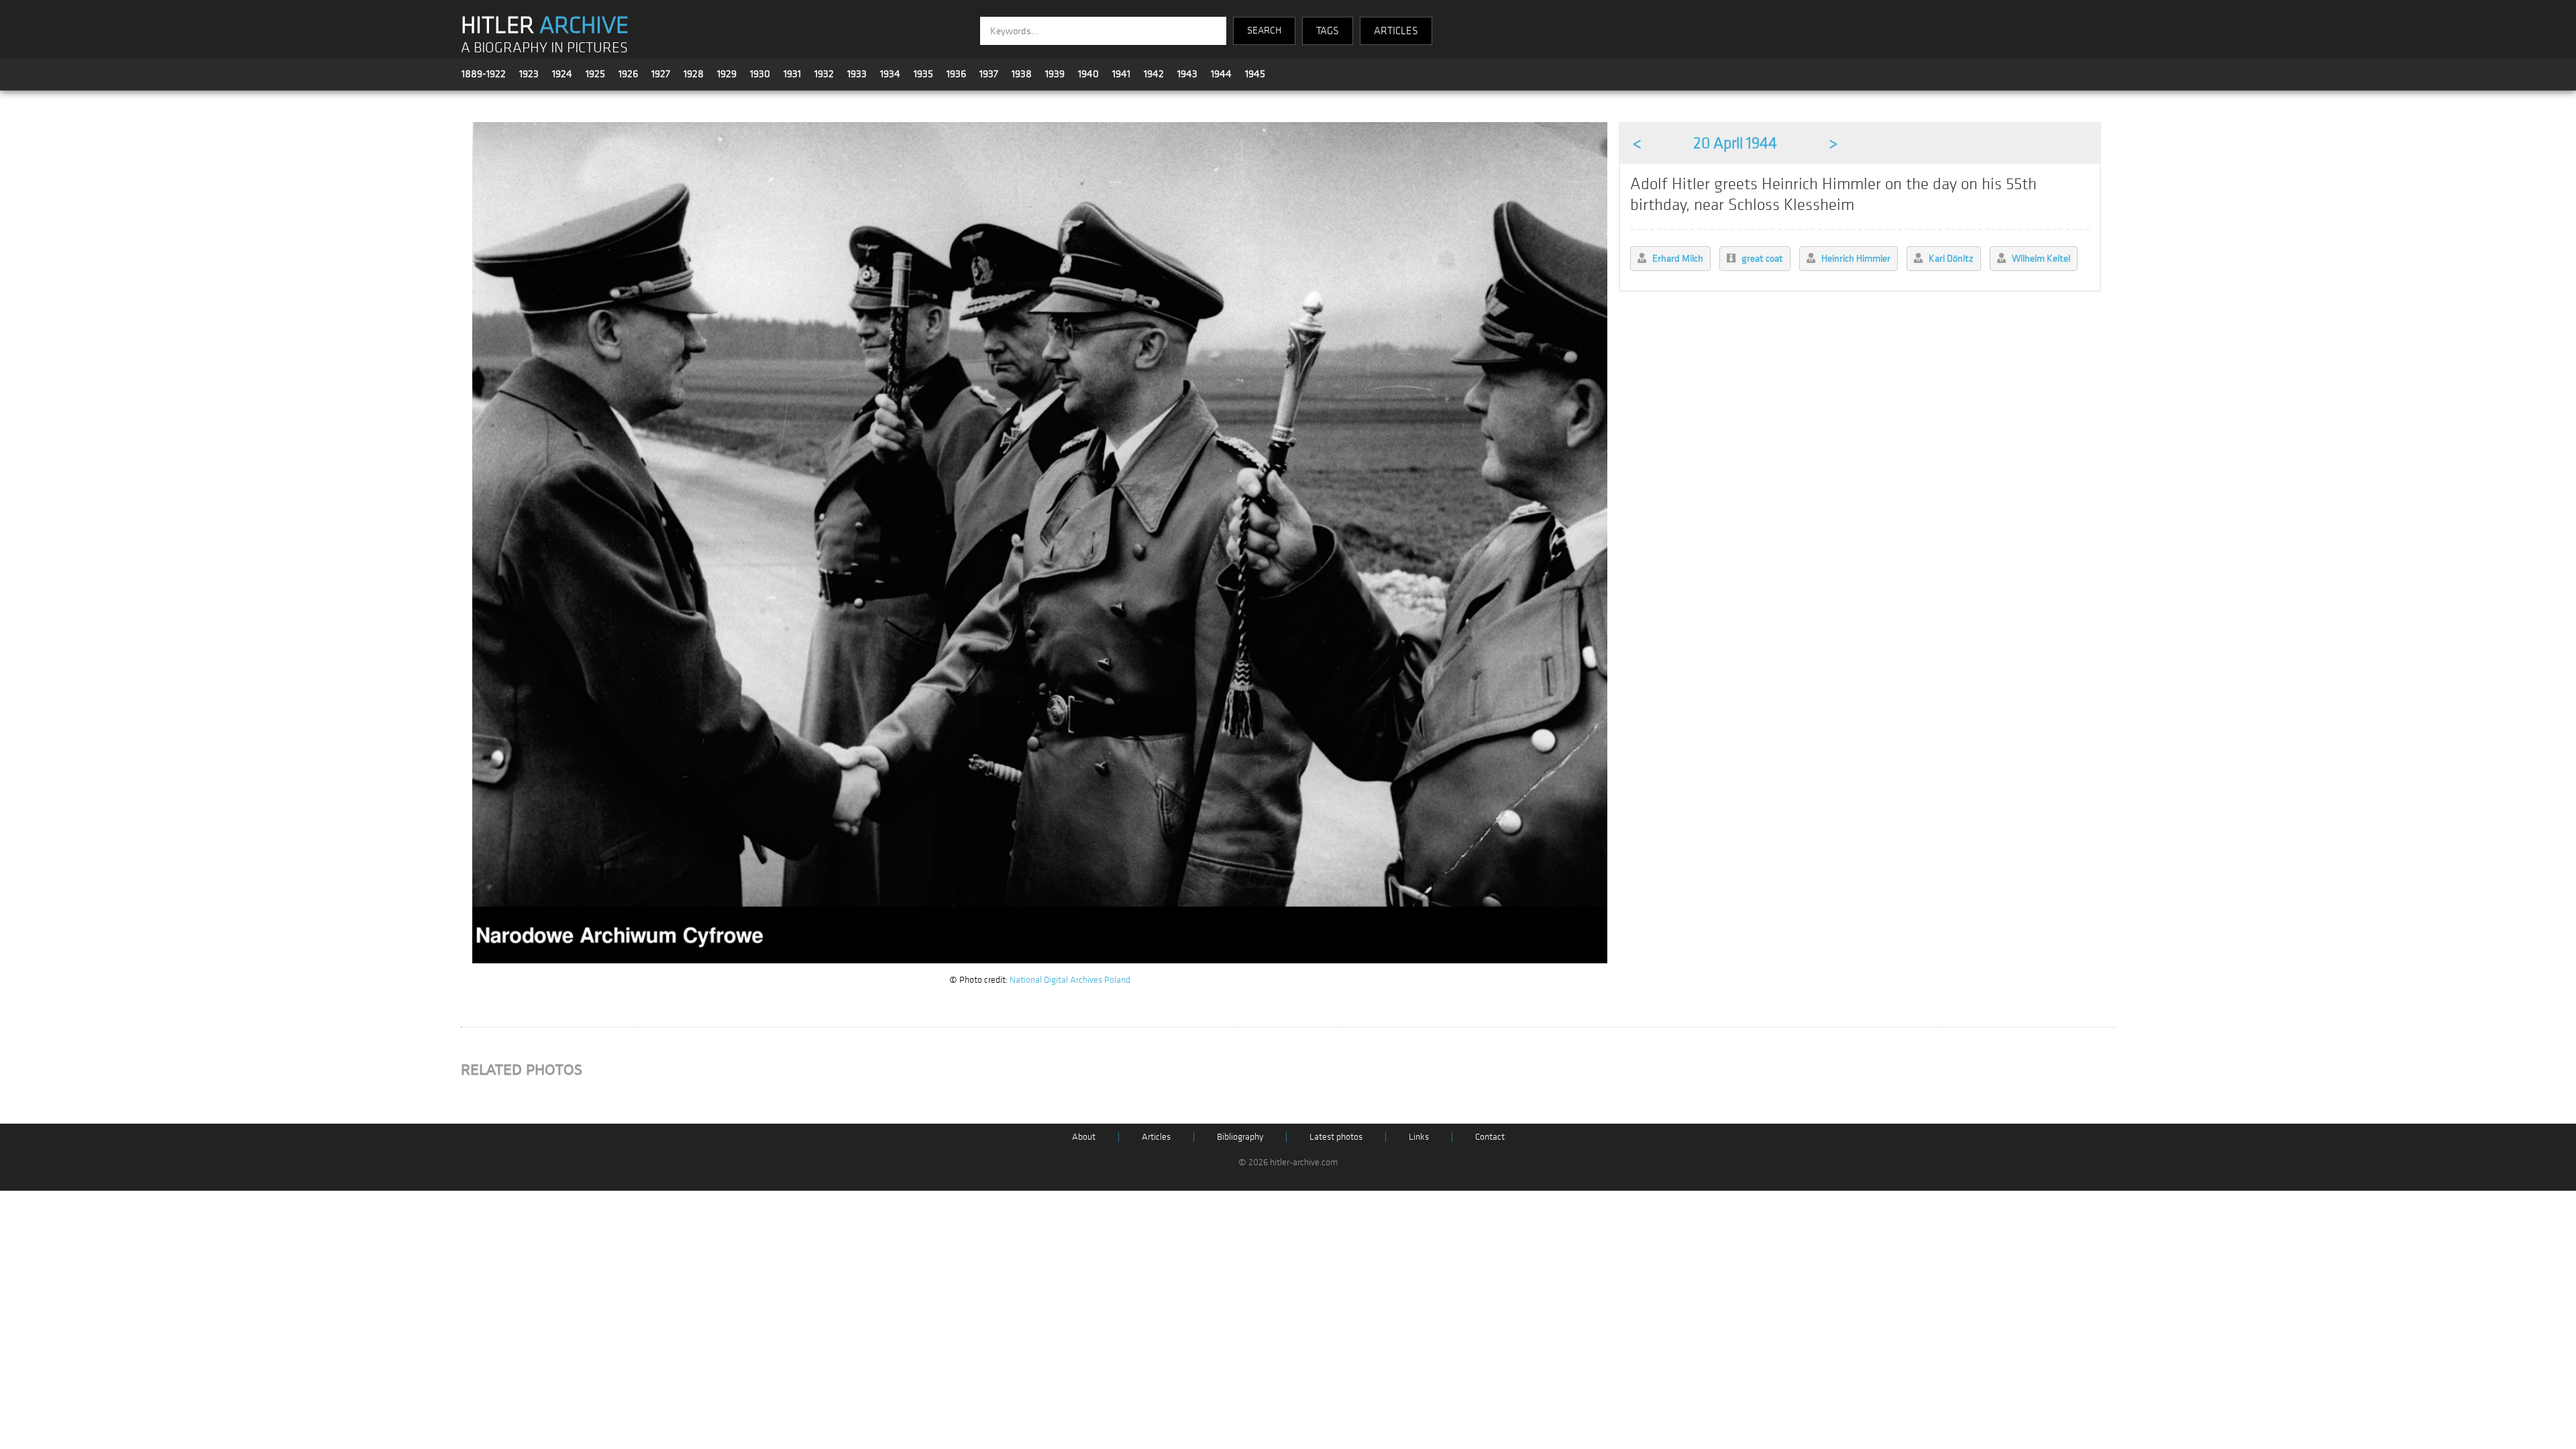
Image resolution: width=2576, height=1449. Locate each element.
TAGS (1328, 31)
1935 (923, 74)
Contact (1490, 1137)
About (1084, 1137)
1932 (824, 74)
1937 (989, 74)
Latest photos (1336, 1137)
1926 (628, 74)
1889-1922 (484, 74)
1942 (1154, 74)
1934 (890, 74)
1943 (1187, 74)
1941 (1121, 74)
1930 (760, 74)
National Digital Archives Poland (1070, 980)
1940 (1088, 74)
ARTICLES (1396, 31)
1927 (661, 74)
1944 (1221, 74)
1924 (562, 74)
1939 (1055, 74)
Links (1419, 1137)
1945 (1255, 74)
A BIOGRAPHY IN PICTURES (544, 48)
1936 (956, 74)
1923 (529, 74)
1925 (595, 74)
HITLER (545, 25)
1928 (694, 74)
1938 (1022, 74)
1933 (857, 74)
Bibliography (1240, 1137)
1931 (792, 74)
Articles (1156, 1137)
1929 (727, 74)
